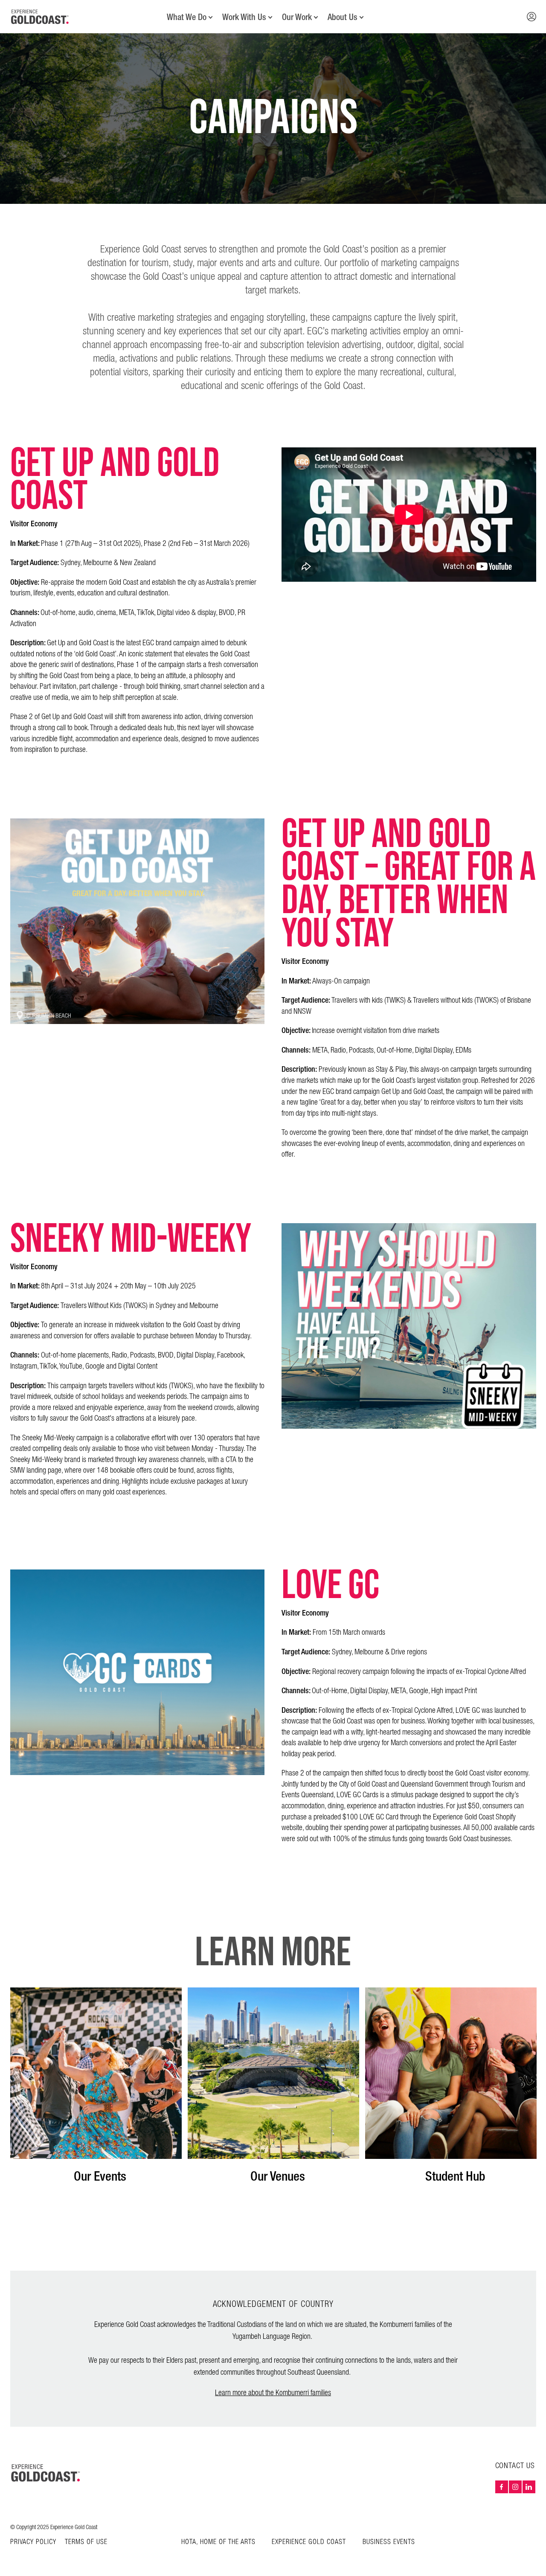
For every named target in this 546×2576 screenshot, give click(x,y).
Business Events (389, 2542)
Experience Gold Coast (309, 2542)
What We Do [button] (187, 17)
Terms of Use (86, 2542)
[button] (531, 17)
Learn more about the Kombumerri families (273, 2393)
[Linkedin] (529, 2487)
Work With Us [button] (244, 17)
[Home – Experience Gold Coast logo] (46, 2473)
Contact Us (515, 2466)
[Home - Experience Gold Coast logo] (40, 17)
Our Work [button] (297, 17)
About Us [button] (343, 17)
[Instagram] (515, 2487)
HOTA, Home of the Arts (218, 2542)
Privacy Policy (33, 2542)
